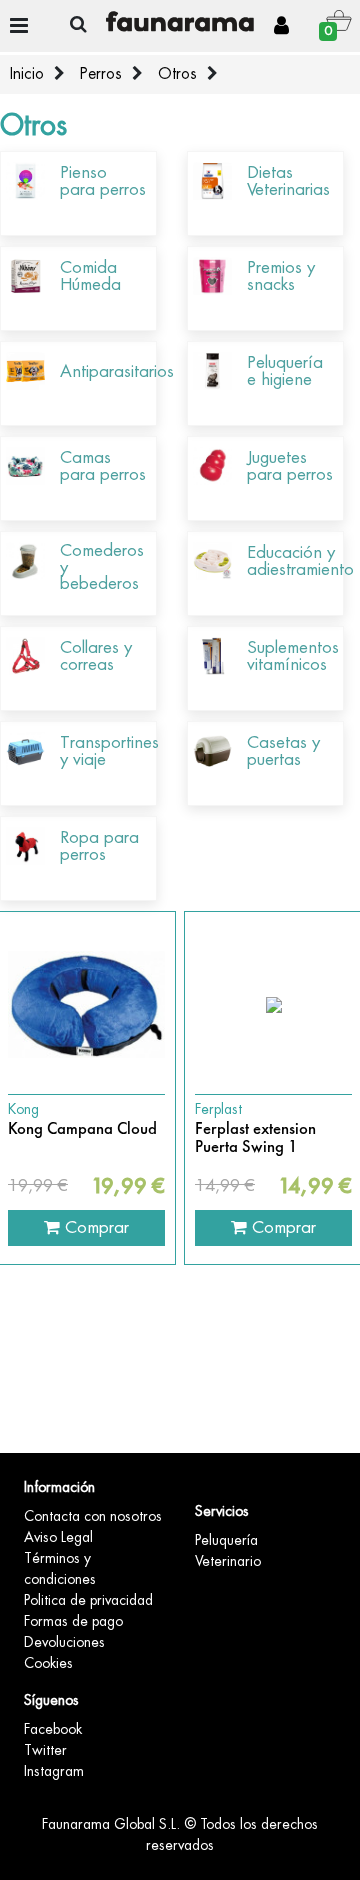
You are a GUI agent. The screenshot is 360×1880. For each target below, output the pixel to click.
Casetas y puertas (283, 751)
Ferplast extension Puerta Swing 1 (255, 1138)
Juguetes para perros (290, 466)
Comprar (94, 1227)
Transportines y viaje (109, 751)
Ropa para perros (99, 846)
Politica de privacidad (88, 1600)
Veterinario (228, 1561)
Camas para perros (103, 466)
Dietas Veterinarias (288, 181)
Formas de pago (73, 1621)
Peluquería (226, 1540)
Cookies (48, 1663)
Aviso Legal (58, 1537)
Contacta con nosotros (93, 1516)
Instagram (54, 1771)
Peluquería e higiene (285, 371)
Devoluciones (64, 1642)
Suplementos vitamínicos (293, 656)
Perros (101, 74)
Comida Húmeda (90, 276)
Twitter (45, 1750)
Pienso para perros (103, 181)
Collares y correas (96, 656)
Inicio (27, 74)
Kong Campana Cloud (82, 1129)
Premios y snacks (281, 276)
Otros (177, 74)
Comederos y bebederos (102, 567)
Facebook (53, 1729)
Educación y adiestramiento (300, 561)
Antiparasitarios (117, 371)
